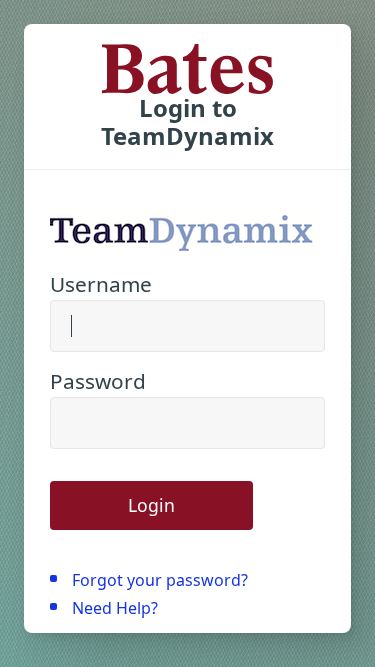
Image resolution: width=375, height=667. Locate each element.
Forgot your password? (160, 580)
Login (151, 505)
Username (101, 284)
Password (98, 381)
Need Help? (115, 608)
